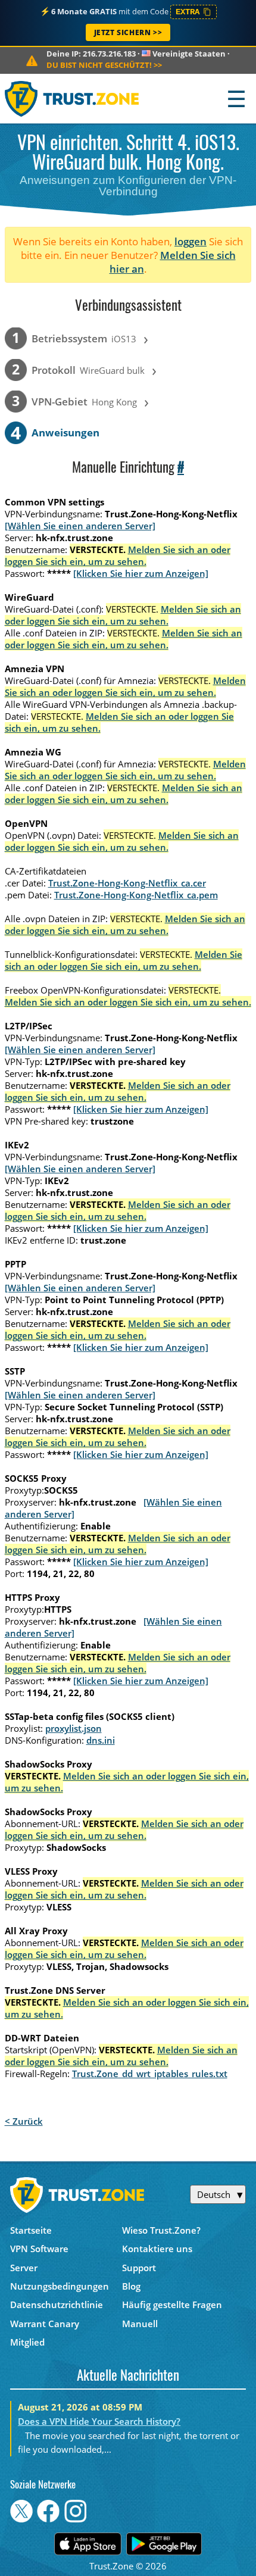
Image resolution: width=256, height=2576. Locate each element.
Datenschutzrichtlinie (57, 2305)
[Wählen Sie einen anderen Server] (80, 526)
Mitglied (27, 2342)
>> (104, 65)
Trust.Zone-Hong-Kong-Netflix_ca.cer (127, 883)
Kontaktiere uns (157, 2249)
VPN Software (39, 2249)
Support (139, 2268)
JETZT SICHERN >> (128, 32)
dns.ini (101, 1740)
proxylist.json (74, 1728)
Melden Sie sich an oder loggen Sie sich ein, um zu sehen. (118, 555)
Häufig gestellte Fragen (172, 2305)
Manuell (140, 2324)
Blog (131, 2286)
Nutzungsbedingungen (60, 2286)
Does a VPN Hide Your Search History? (99, 2421)
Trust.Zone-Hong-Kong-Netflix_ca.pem (136, 895)
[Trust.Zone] (72, 99)
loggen (191, 241)
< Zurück (24, 2121)
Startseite (31, 2230)
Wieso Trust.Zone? (161, 2230)
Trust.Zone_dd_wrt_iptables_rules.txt (150, 2074)
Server (24, 2268)
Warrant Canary (45, 2324)
